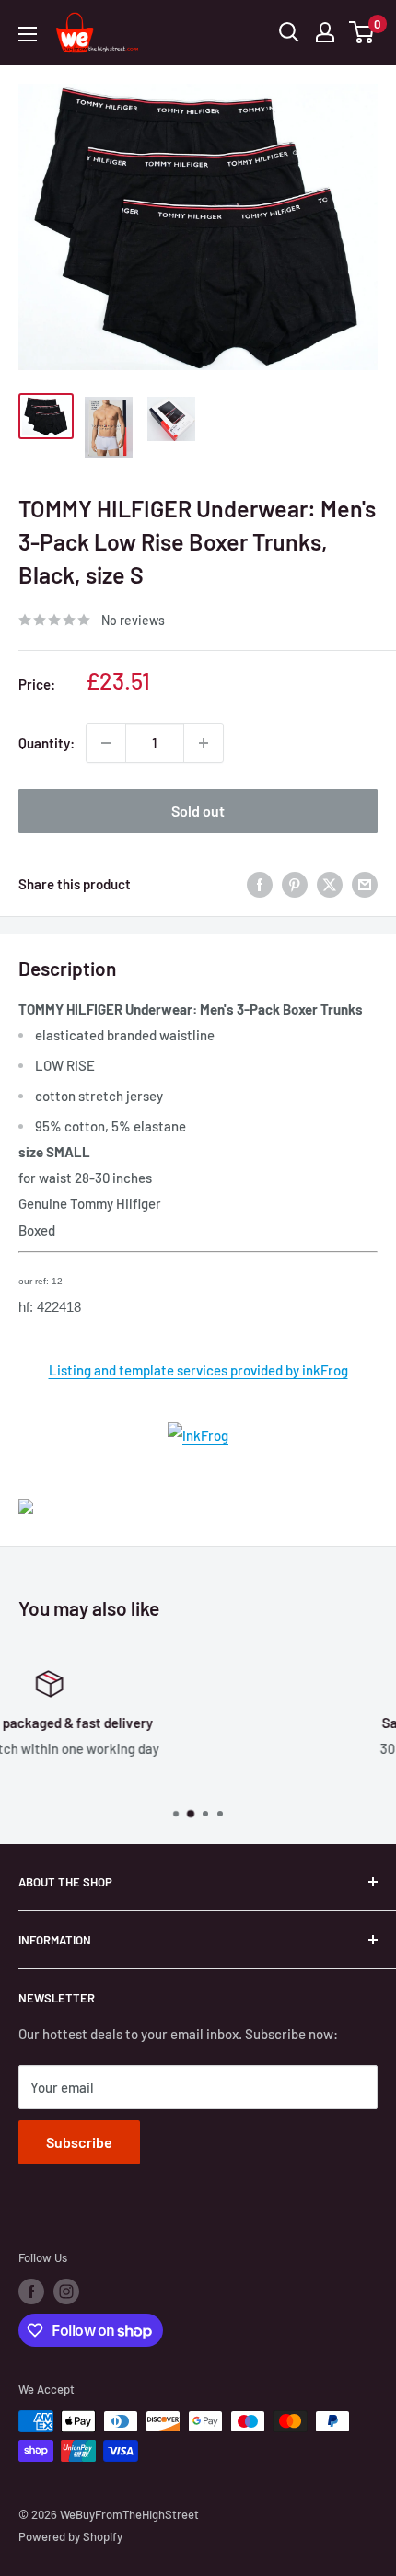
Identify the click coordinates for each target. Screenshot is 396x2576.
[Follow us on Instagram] (66, 2292)
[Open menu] (28, 34)
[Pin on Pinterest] (295, 884)
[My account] (325, 32)
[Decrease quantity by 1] (106, 743)
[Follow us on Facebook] (31, 2292)
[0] (362, 32)
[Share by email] (365, 884)
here (233, 1780)
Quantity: (47, 743)
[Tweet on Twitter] (330, 884)
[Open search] (289, 32)
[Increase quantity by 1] (204, 743)
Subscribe (79, 2142)
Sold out (198, 811)
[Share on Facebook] (260, 884)
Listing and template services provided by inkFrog (198, 1370)
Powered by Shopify (70, 2536)
